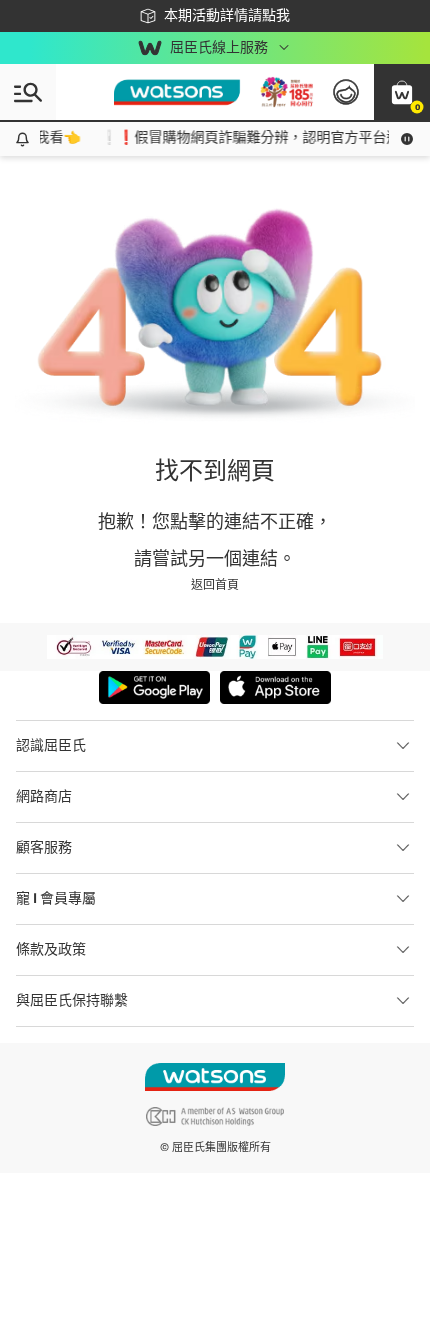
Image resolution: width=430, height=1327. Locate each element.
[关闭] (398, 1258)
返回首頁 (215, 585)
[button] (402, 92)
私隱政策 (323, 1314)
